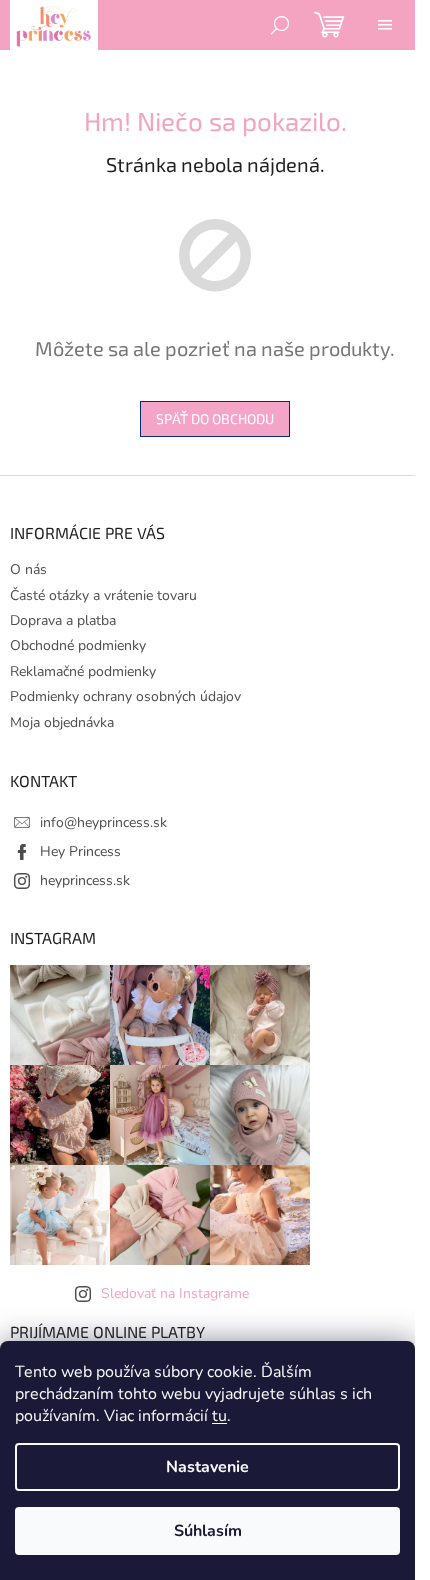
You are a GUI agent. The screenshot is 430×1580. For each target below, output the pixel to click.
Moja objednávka (62, 722)
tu (219, 1416)
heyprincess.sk (85, 880)
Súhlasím (208, 1531)
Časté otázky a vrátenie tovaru (103, 595)
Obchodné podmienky (78, 645)
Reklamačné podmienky (83, 671)
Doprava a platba (63, 620)
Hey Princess (80, 851)
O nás (28, 569)
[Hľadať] (280, 25)
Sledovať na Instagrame (175, 1293)
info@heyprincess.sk (103, 822)
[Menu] (385, 25)
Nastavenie (207, 1467)
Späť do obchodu (215, 418)
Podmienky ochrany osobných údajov (125, 696)
